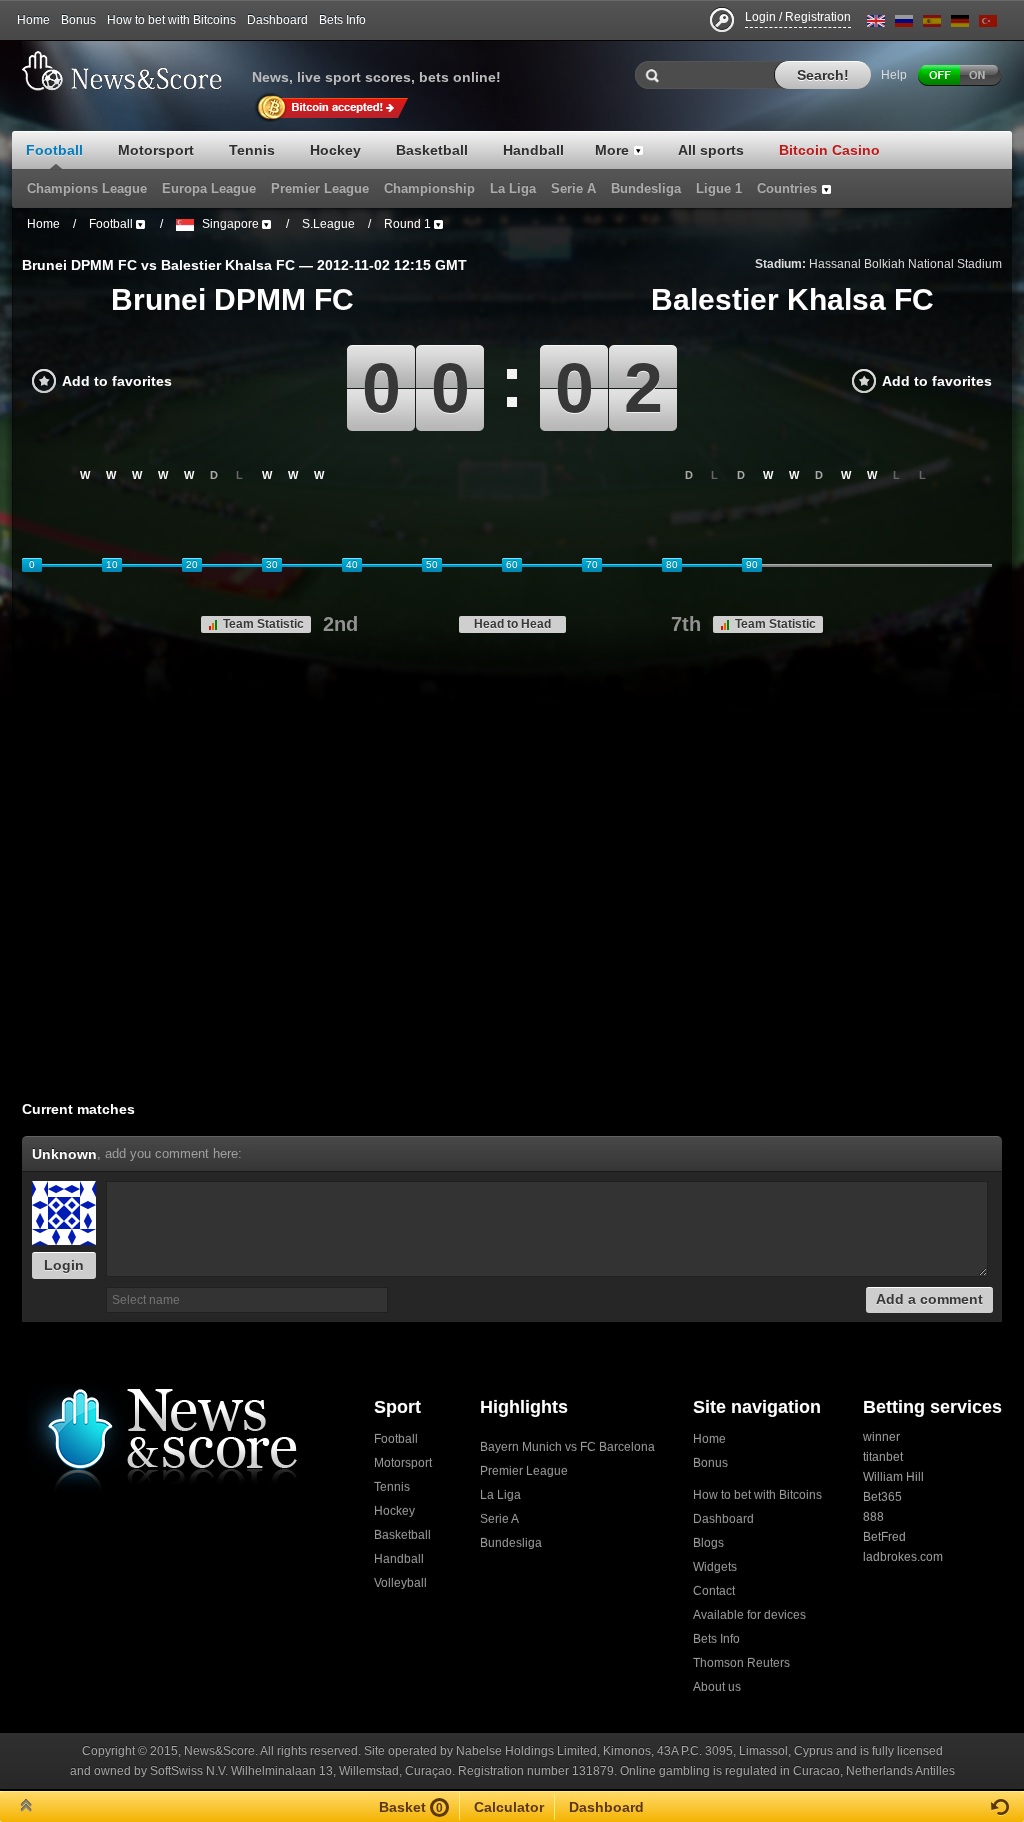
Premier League (524, 1471)
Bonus (78, 20)
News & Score (132, 71)
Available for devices (749, 1615)
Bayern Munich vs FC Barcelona (567, 1447)
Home (33, 20)
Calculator (509, 1807)
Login (64, 1265)
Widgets (715, 1567)
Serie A (499, 1519)
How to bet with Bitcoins (171, 20)
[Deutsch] (960, 24)
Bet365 (882, 1497)
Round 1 (407, 224)
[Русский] (904, 24)
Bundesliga (511, 1543)
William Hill (893, 1477)
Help (894, 75)
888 (873, 1517)
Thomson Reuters (741, 1663)
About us (717, 1687)
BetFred (884, 1537)
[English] (876, 24)
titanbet (883, 1457)
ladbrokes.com (903, 1557)
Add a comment (929, 1299)
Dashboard (277, 20)
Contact (714, 1591)
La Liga (500, 1495)
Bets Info (342, 20)
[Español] (932, 24)
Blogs (708, 1543)
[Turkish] (988, 24)
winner (881, 1437)
